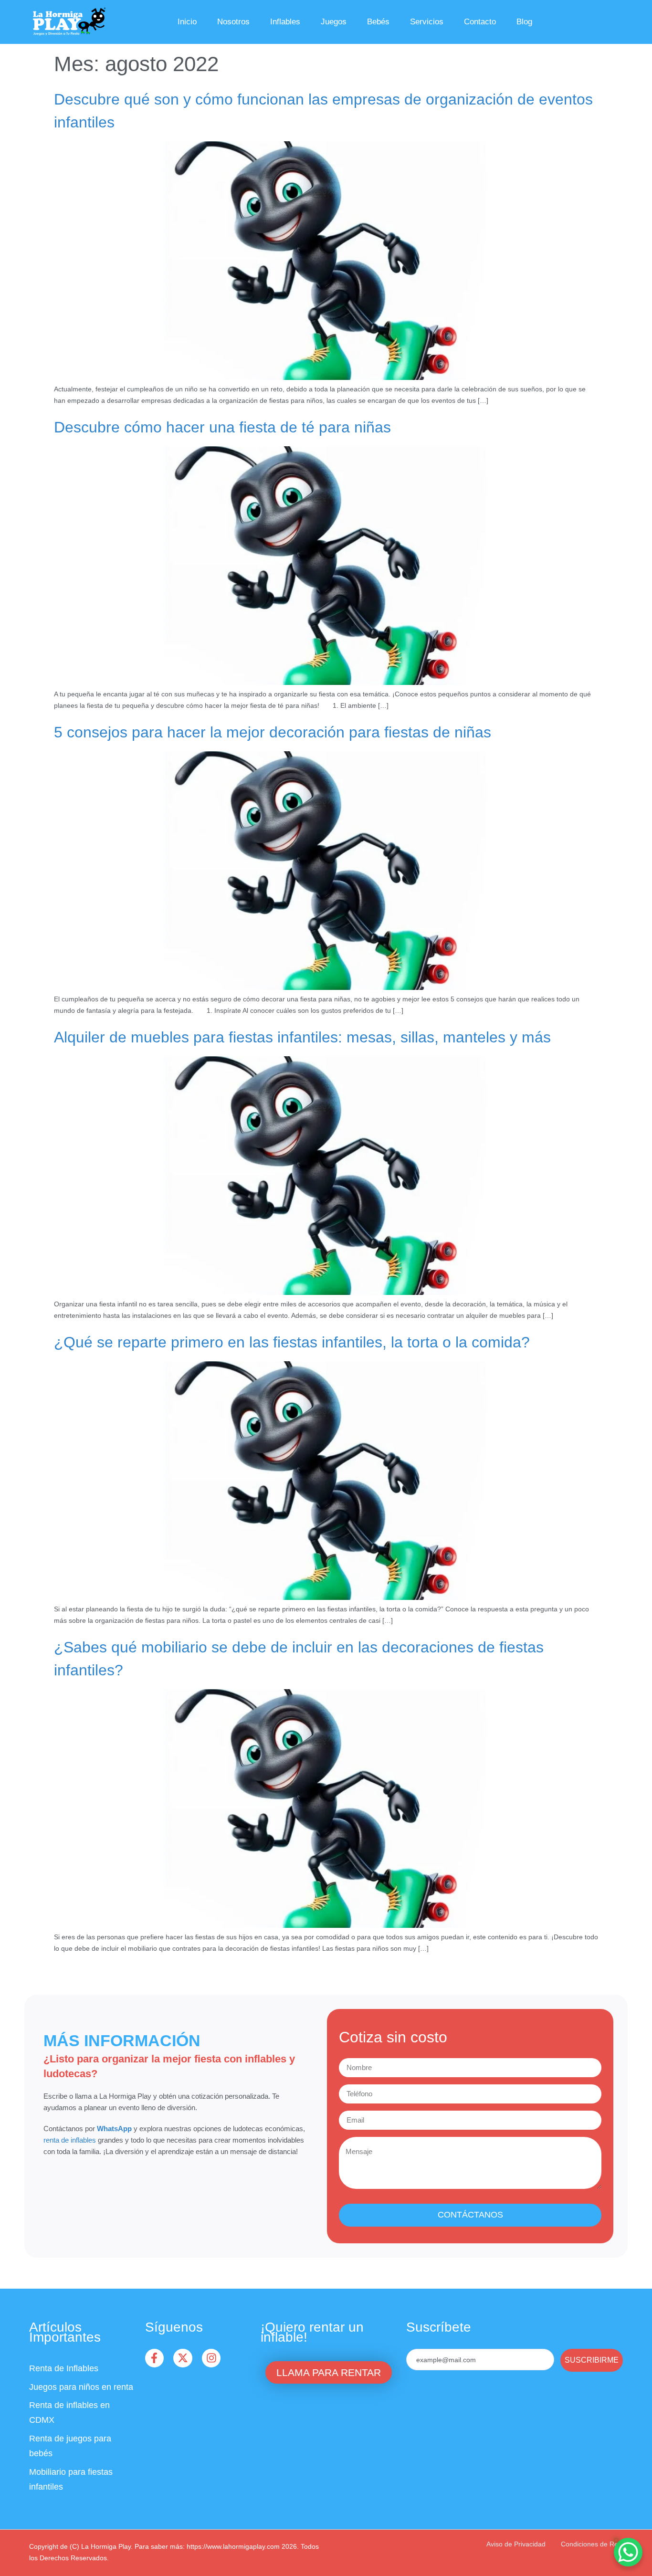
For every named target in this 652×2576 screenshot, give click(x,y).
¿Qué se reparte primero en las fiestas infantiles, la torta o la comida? (292, 1342)
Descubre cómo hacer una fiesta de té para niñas (222, 427)
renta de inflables (70, 2140)
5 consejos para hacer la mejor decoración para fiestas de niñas (273, 732)
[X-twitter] (183, 2358)
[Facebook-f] (155, 2358)
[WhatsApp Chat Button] (628, 2552)
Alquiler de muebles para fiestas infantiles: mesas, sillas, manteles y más (302, 1037)
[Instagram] (211, 2358)
